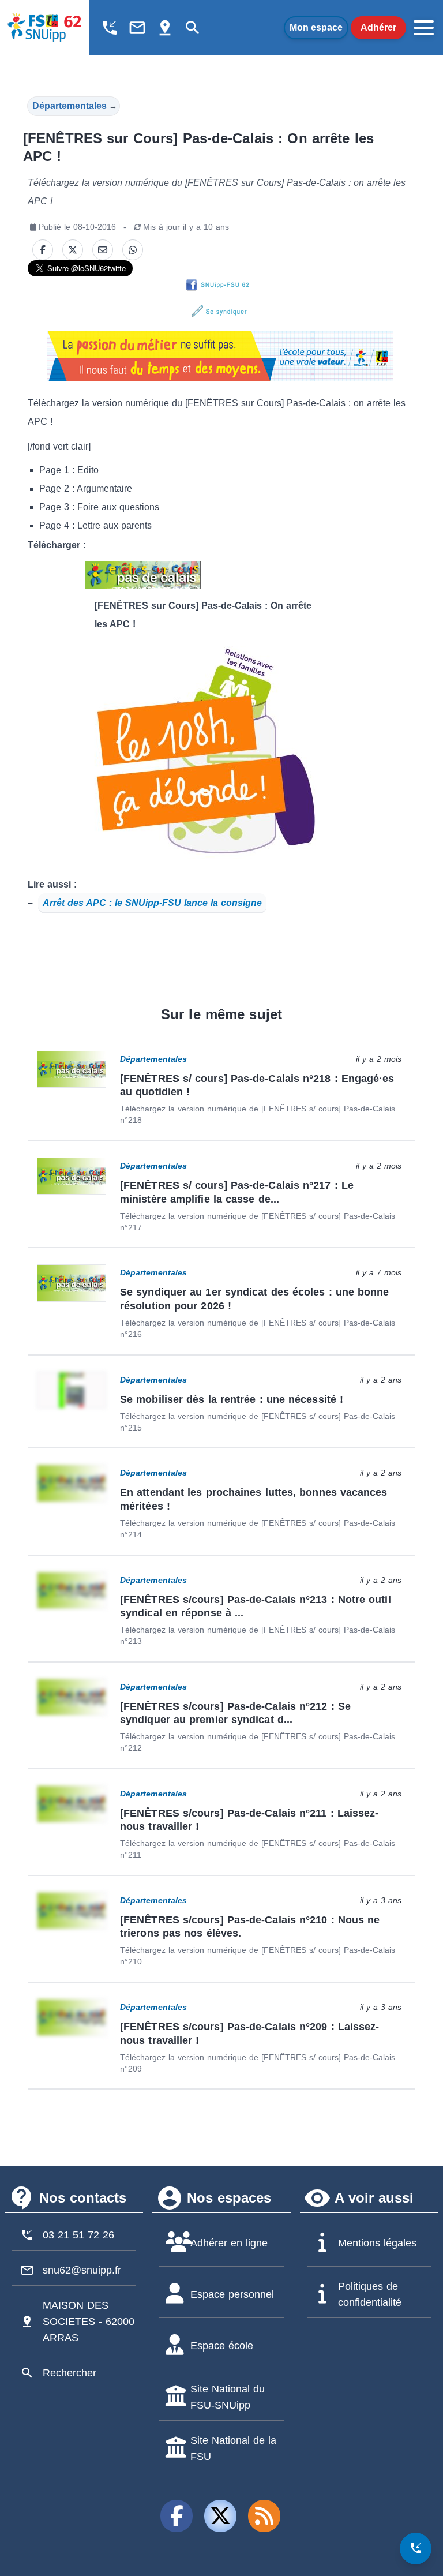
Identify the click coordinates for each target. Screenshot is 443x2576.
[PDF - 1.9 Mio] (220, 575)
